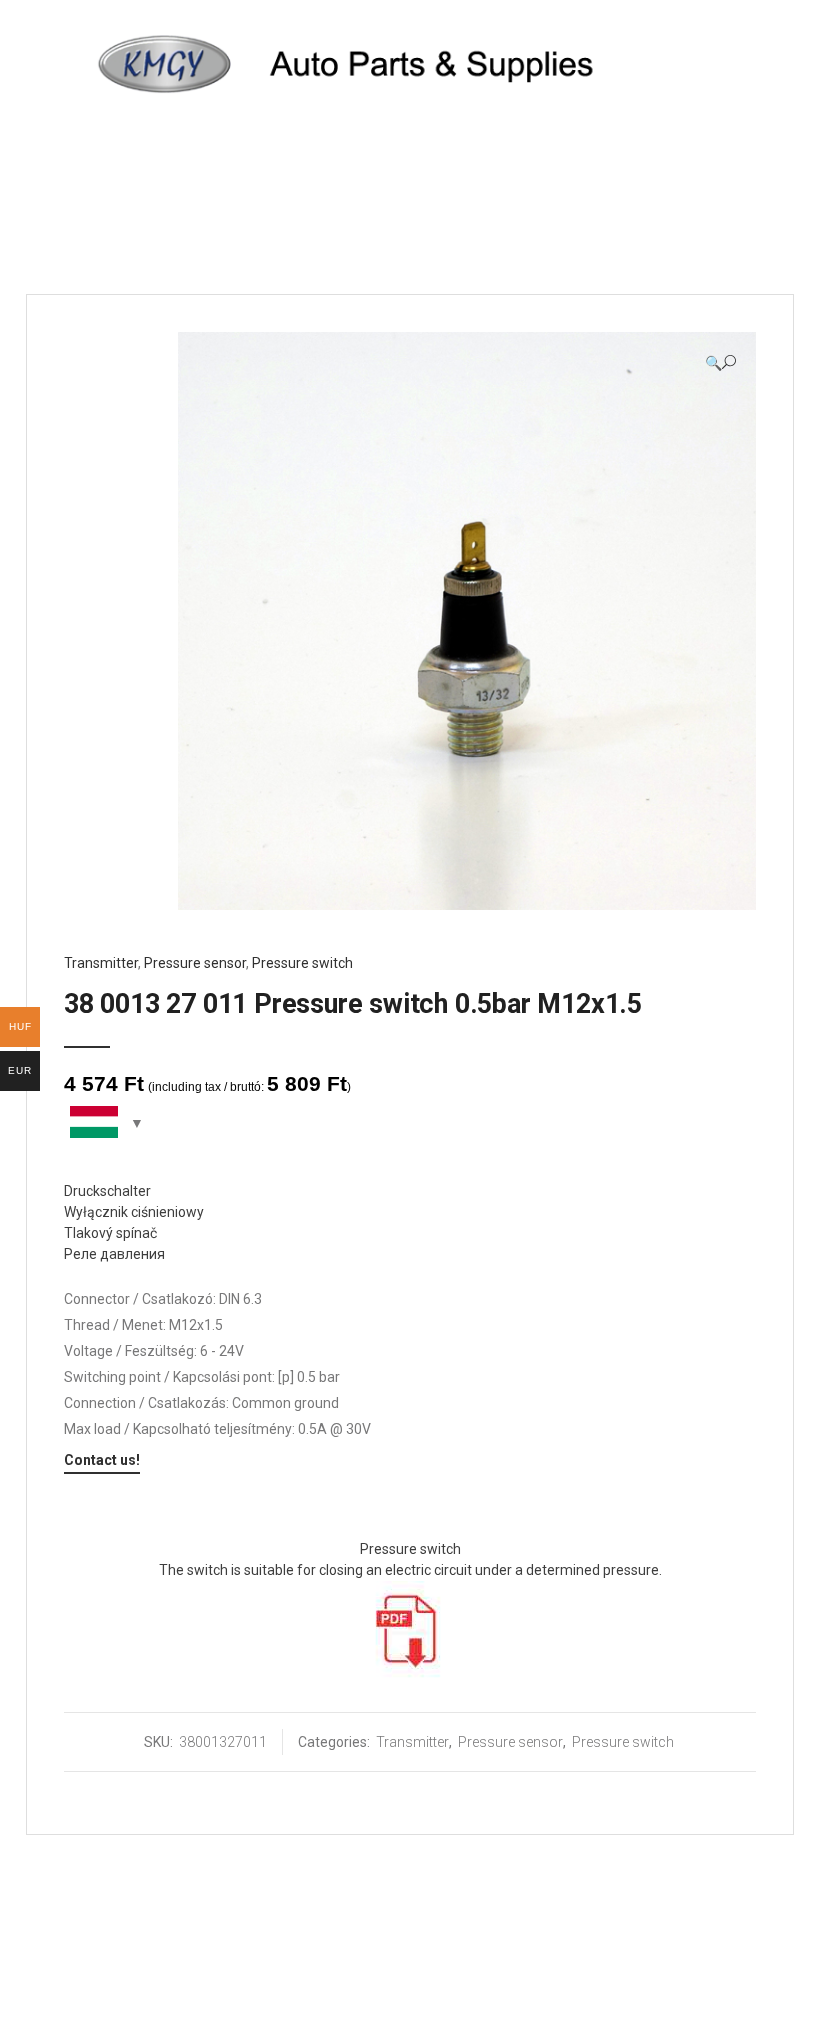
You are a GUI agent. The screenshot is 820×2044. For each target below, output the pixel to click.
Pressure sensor (195, 963)
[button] (720, 362)
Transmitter (101, 963)
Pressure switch (302, 963)
